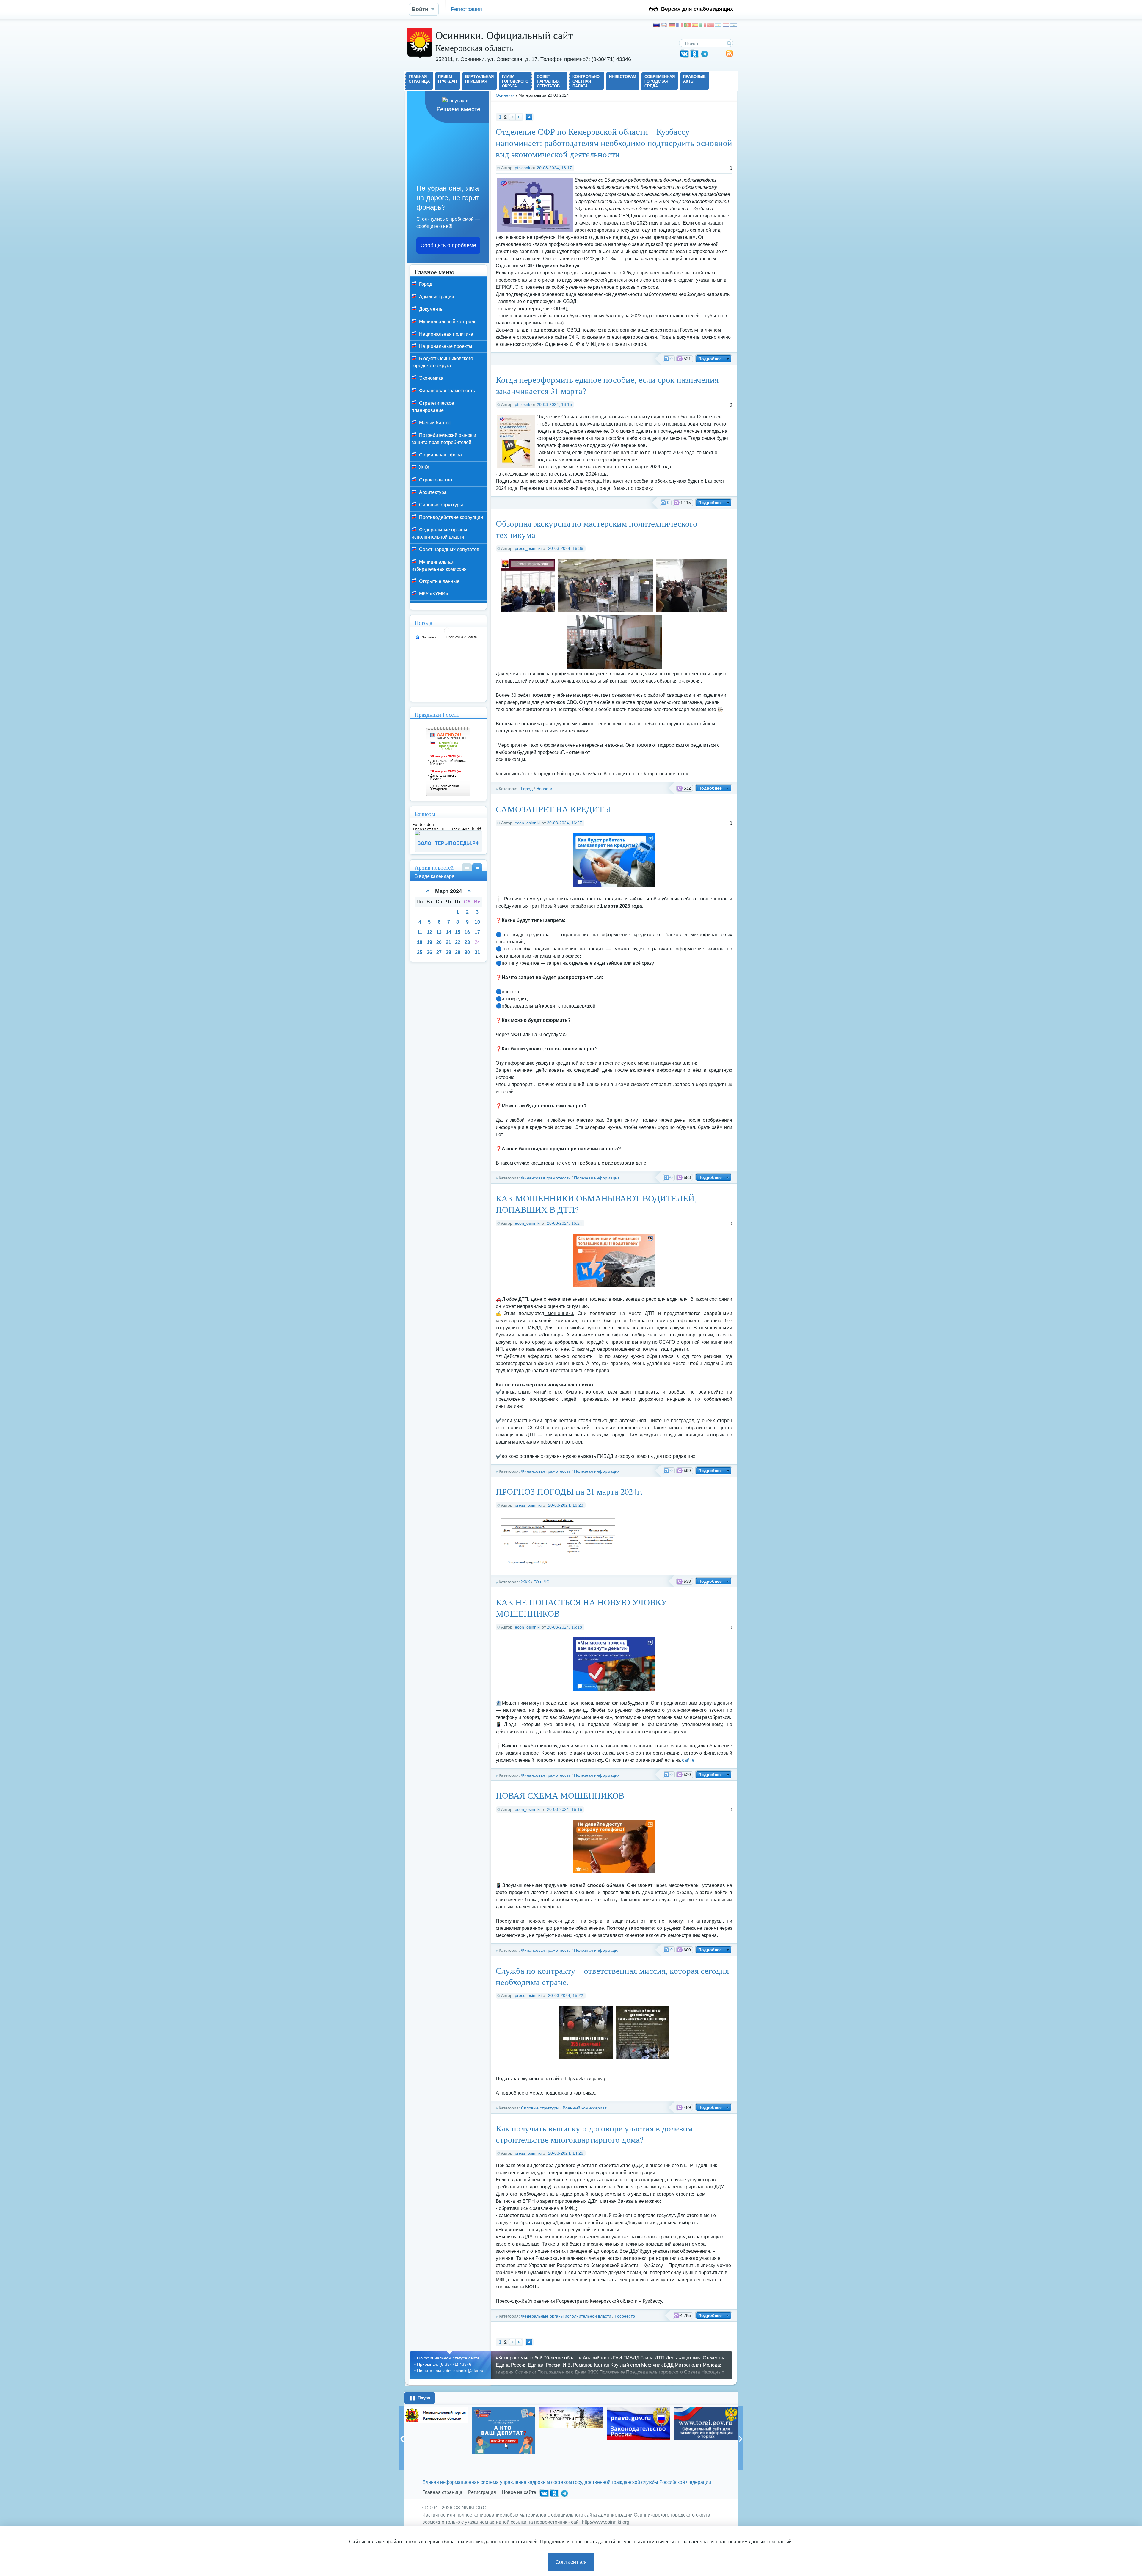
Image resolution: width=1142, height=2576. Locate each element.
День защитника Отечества (696, 2358)
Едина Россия (511, 2365)
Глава (647, 2358)
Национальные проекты (445, 346)
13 (439, 932)
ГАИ (618, 2358)
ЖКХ (525, 1582)
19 (429, 942)
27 (439, 952)
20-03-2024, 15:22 (566, 1995)
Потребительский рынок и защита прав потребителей (444, 439)
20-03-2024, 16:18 (564, 1627)
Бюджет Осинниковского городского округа (442, 362)
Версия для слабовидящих (697, 9)
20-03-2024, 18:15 (554, 404)
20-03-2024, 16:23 (566, 1505)
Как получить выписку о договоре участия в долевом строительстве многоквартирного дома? (594, 2134)
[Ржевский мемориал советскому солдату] (639, 2421)
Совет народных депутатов (449, 549)
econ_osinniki (528, 823)
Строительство (435, 480)
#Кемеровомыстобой (519, 2358)
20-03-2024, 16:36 (566, 548)
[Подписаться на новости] (730, 55)
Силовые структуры (540, 2108)
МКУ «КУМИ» (433, 594)
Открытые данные (439, 581)
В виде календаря (477, 867)
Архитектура (432, 492)
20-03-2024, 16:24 (564, 1223)
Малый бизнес (434, 423)
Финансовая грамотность (546, 1178)
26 (429, 952)
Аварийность (597, 2358)
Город (527, 789)
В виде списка (467, 867)
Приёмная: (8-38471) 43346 (444, 2364)
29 (458, 952)
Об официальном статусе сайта (448, 2358)
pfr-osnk (523, 168)
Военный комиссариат (585, 2108)
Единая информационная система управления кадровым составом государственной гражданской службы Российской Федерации (567, 2482)
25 (420, 952)
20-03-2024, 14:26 (566, 2153)
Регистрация (466, 9)
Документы (431, 309)
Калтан (602, 2365)
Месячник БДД (657, 2365)
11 (420, 932)
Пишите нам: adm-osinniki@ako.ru (450, 2371)
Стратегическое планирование (433, 407)
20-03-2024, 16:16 (564, 1809)
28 (448, 952)
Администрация (436, 297)
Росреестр (625, 2316)
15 (458, 932)
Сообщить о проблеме (448, 245)
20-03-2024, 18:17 (554, 168)
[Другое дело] (706, 2438)
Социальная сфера (440, 455)
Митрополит (688, 2365)
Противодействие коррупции (450, 517)
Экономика (431, 378)
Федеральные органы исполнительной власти (566, 2316)
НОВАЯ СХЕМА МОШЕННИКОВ (560, 1795)
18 (420, 942)
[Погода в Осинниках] (447, 633)
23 (467, 942)
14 (448, 932)
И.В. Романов (578, 2365)
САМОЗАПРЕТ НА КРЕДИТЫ (553, 809)
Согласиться (571, 2562)
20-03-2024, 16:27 (564, 823)
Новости (544, 789)
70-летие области (563, 2358)
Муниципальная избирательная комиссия (439, 565)
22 (458, 942)
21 (448, 942)
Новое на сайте (519, 2492)
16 (467, 932)
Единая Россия (545, 2365)
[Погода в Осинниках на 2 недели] (462, 637)
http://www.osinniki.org (606, 2522)
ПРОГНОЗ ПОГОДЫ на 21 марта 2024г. (569, 1491)
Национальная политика (445, 334)
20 (439, 942)
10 (477, 922)
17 (477, 932)
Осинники (505, 95)
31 (477, 952)
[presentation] (402, 2438)
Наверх (529, 117)
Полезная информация (597, 1178)
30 (467, 952)
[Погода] (426, 637)
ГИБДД (631, 2358)
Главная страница (442, 2492)
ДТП (660, 2358)
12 (429, 932)
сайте (688, 1760)
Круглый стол (625, 2365)
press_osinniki (528, 548)
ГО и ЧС (541, 1582)
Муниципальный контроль (447, 322)
